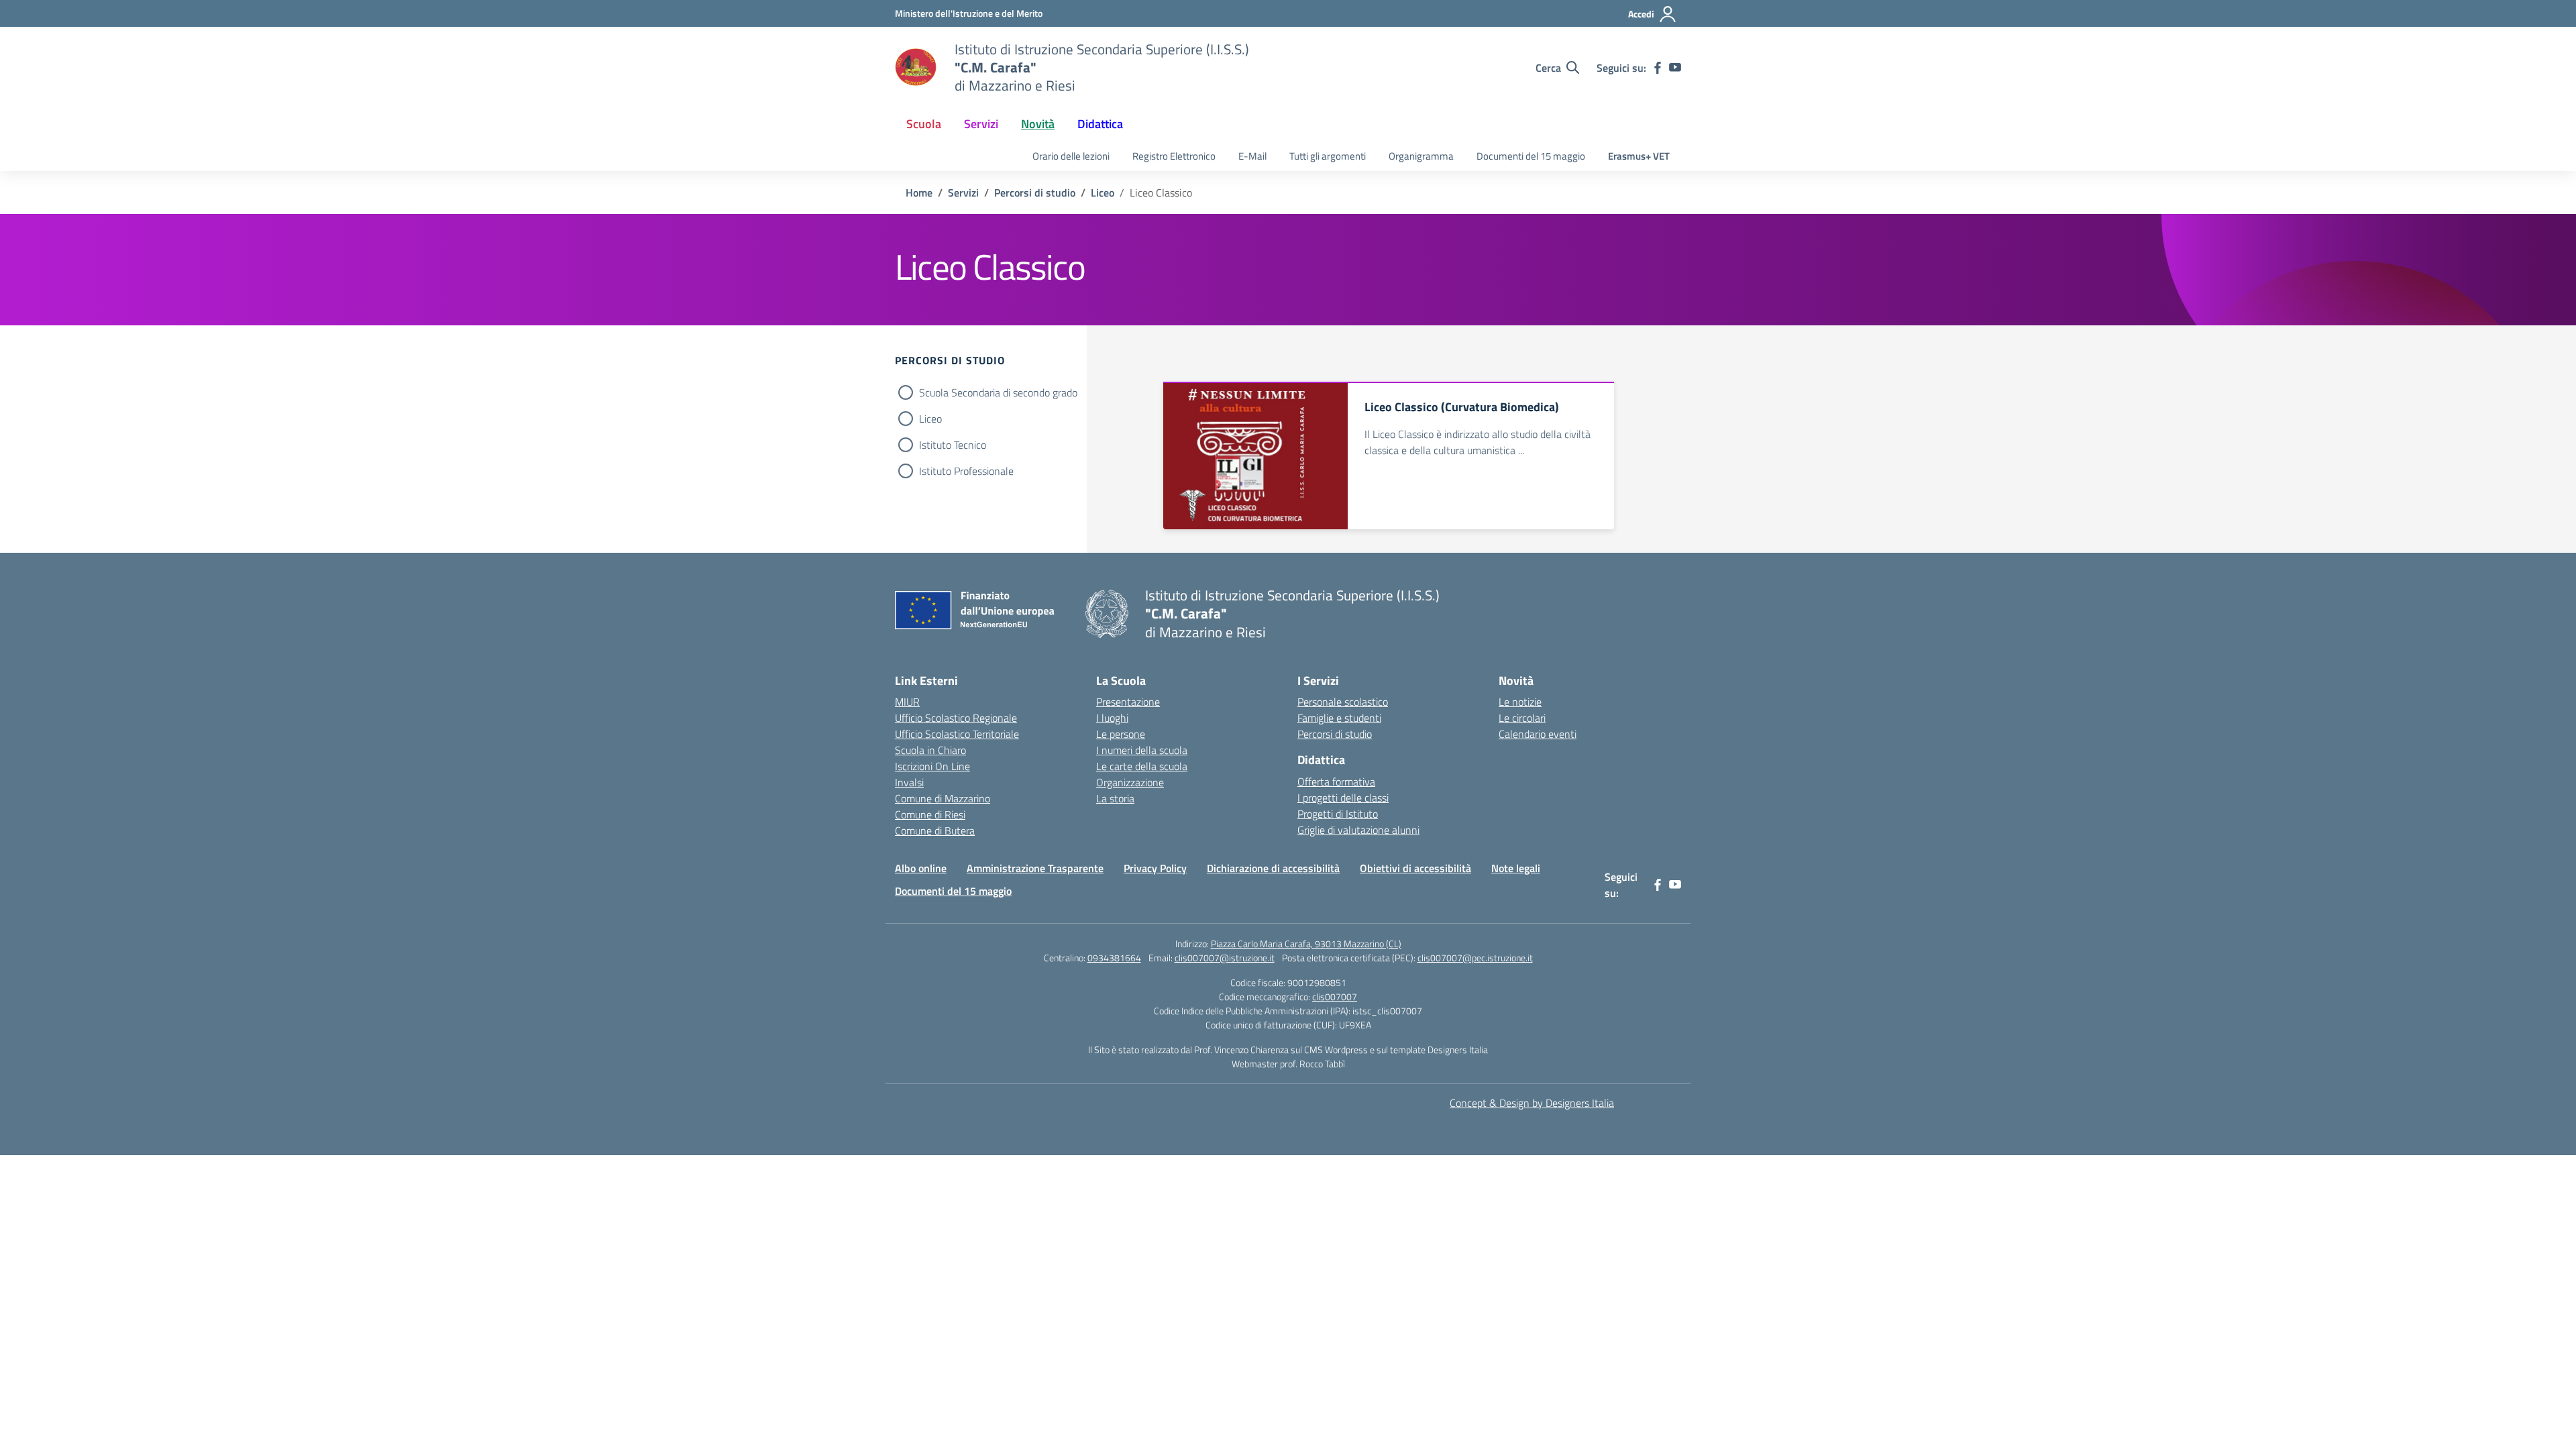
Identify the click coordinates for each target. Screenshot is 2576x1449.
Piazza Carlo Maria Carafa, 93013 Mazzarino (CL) (1306, 944)
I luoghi (1112, 718)
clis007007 (1335, 997)
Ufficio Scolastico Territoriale (957, 734)
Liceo (930, 419)
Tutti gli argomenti (1328, 156)
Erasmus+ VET (1639, 156)
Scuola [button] (924, 124)
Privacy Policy (1155, 868)
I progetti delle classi (1343, 798)
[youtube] (1675, 68)
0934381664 (1114, 958)
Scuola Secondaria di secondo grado (998, 392)
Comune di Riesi (930, 814)
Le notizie (1520, 702)
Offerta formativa (1336, 782)
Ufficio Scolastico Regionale (956, 718)
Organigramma (1421, 156)
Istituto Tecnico (953, 445)
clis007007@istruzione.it (1225, 958)
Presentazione (1128, 702)
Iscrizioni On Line (932, 766)
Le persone (1121, 734)
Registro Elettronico (1174, 156)
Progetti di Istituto (1338, 814)
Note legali (1516, 868)
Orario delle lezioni (1071, 156)
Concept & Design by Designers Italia (1532, 1103)
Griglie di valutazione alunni (1358, 830)
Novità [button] (1038, 124)
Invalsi (909, 782)
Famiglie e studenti (1339, 718)
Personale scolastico (1343, 702)
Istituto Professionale (966, 471)
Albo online (921, 868)
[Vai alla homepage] (916, 68)
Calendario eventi (1538, 734)
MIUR (907, 702)
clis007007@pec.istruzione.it (1475, 958)
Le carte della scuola (1142, 766)
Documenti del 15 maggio (1531, 156)
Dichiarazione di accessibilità (1273, 868)
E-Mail (1252, 156)
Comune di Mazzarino (943, 798)
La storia (1115, 798)
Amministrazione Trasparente (1035, 868)
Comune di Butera (935, 830)
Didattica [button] (1100, 124)
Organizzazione (1130, 782)
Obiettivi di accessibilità (1415, 868)
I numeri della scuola (1142, 750)
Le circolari (1522, 718)
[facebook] (1658, 68)
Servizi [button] (981, 124)
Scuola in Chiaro (930, 750)
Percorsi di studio (1335, 734)
